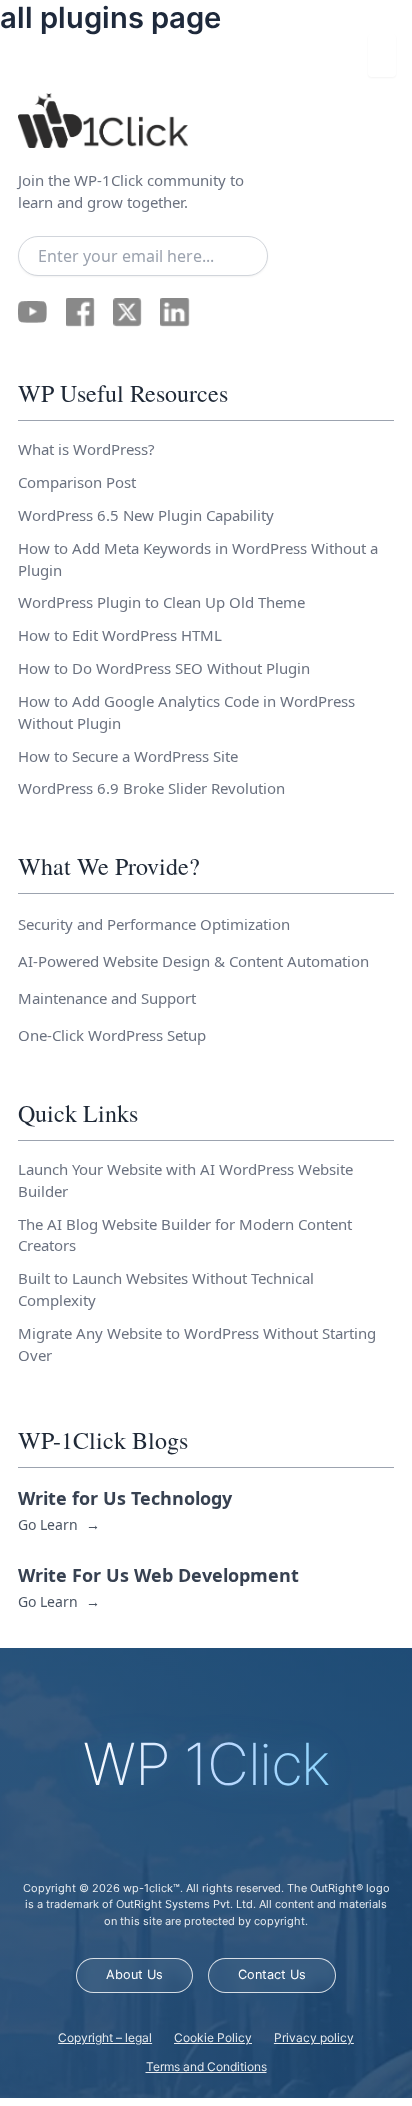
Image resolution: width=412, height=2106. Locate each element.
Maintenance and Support (107, 998)
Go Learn (58, 1524)
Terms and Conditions (206, 2066)
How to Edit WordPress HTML (120, 635)
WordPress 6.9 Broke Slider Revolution (151, 788)
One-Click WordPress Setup (112, 1035)
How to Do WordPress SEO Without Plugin (164, 668)
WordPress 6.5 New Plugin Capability (146, 515)
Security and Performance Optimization (154, 924)
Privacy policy (314, 2037)
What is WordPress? (86, 449)
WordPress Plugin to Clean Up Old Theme (161, 602)
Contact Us (272, 1974)
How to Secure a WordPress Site (128, 756)
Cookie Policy (213, 2037)
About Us (134, 1974)
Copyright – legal (105, 2037)
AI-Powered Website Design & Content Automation (193, 961)
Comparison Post (77, 482)
